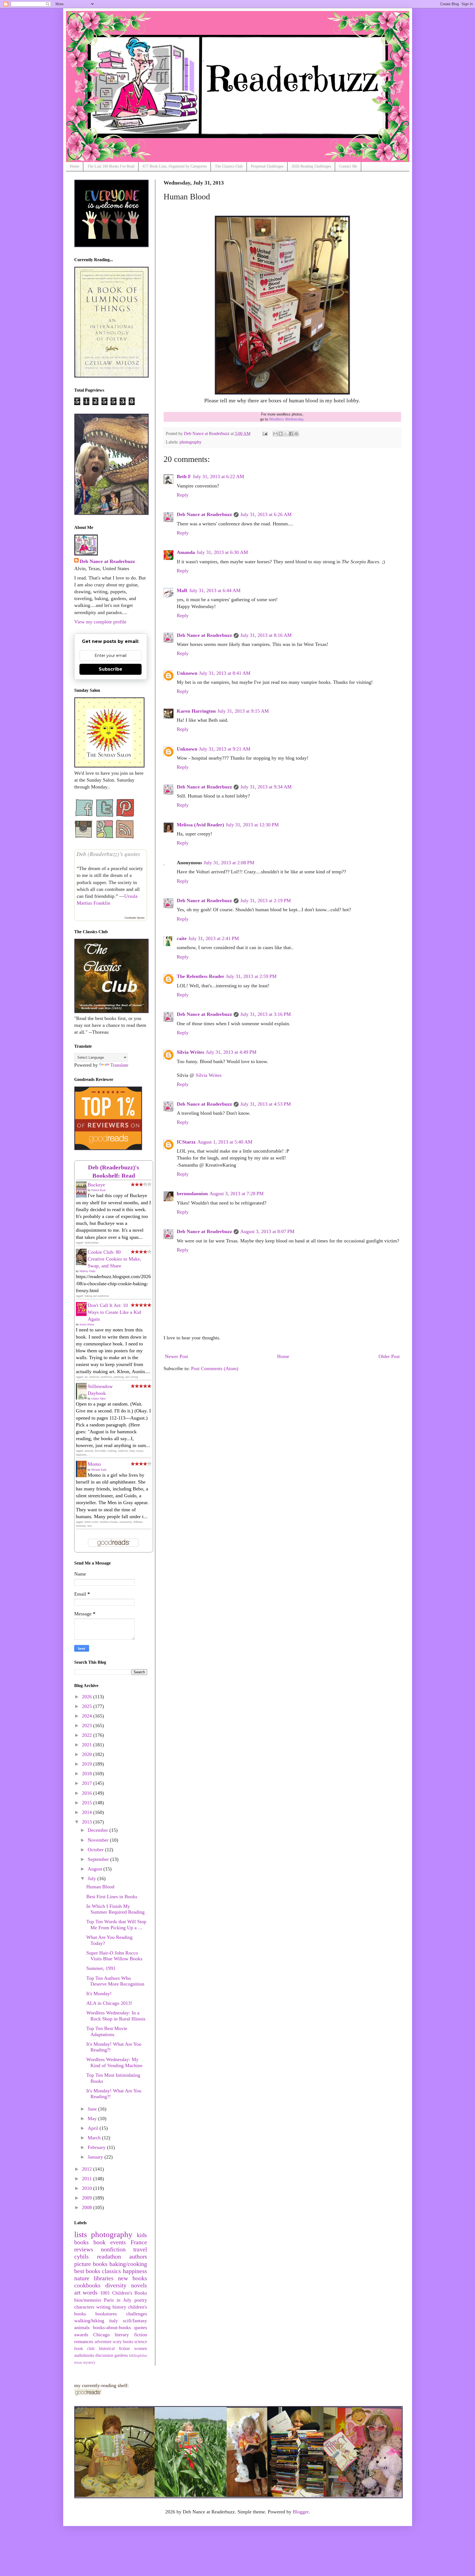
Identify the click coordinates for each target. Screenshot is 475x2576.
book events (110, 2242)
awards (81, 2335)
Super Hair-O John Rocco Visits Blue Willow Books (114, 1956)
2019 (88, 1764)
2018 (88, 1774)
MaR (182, 590)
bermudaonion (192, 1194)
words (90, 2293)
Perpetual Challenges (267, 166)
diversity (116, 2285)
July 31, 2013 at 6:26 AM (266, 514)
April (94, 2128)
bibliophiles (138, 2355)
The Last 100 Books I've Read (111, 166)
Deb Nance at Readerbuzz (204, 514)
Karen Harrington (196, 711)
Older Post (389, 1356)
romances (84, 2341)
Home (74, 166)
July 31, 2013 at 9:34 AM (266, 787)
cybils (82, 2257)
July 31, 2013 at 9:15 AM (243, 711)
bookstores (106, 2314)
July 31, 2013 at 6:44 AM (215, 590)
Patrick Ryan (98, 1190)
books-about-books (112, 2327)
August (96, 1869)
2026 (88, 1697)
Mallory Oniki (87, 1271)
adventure (103, 2342)
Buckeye (96, 1185)
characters (84, 2307)
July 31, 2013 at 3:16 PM (266, 1014)
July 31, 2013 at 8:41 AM (225, 673)
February (97, 2147)
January (96, 2157)
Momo (94, 1464)
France (139, 2242)
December (99, 1830)
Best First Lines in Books (112, 1897)
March (95, 2138)
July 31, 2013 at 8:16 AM (266, 635)
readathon (109, 2257)
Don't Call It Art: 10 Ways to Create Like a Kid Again (114, 1312)
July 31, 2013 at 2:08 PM (229, 863)
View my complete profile (100, 622)
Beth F (184, 476)
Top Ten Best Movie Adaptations (107, 2031)
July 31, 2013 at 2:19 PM (266, 901)
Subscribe (111, 669)
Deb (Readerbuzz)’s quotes (108, 854)
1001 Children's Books (124, 2293)
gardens (121, 2355)
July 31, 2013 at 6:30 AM (222, 552)
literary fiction (131, 2335)
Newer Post (176, 1356)
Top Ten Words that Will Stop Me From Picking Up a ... (116, 1925)
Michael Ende (99, 1470)
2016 (88, 1793)
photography (190, 442)
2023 (88, 1725)
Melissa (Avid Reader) (200, 825)
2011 (88, 2179)
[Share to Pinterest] (296, 434)
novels (139, 2285)
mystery (89, 2362)
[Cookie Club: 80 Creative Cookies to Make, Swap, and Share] (83, 1264)
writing (103, 2307)
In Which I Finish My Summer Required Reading (115, 1909)
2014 (88, 1812)
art (77, 2293)
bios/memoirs (88, 2300)
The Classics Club (229, 166)
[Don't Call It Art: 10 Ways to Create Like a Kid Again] (83, 1314)
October (96, 1850)
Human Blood (100, 1887)
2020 (88, 1754)
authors (138, 2257)
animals (82, 2327)
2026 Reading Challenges (311, 166)
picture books (91, 2264)
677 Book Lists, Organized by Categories (175, 166)
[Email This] (275, 434)
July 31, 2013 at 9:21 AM (225, 749)
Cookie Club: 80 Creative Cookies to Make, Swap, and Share (114, 1259)
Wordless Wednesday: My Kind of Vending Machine (114, 2062)
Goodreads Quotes (135, 918)
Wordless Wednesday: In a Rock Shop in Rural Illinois (116, 2016)
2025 (88, 1706)
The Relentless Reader (201, 976)
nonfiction (113, 2249)
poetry (141, 2300)
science (141, 2342)
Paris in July (118, 2300)
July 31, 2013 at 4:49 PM (231, 1052)
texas (78, 2362)
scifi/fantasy (135, 2321)
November (99, 1840)
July (92, 1878)
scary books (123, 2342)
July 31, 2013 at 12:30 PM (252, 825)
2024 (88, 1716)
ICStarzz (186, 1142)
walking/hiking (89, 2321)
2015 (88, 1803)
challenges (137, 2314)
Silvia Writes (190, 1052)
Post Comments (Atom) (215, 1368)
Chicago (101, 2335)
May (93, 2118)
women (141, 2349)
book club (85, 2349)
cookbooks (87, 2285)
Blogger (301, 2512)
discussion (104, 2355)
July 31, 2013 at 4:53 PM (266, 1104)
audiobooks (84, 2355)
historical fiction (114, 2349)
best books (87, 2271)
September (99, 1859)
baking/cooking (128, 2264)
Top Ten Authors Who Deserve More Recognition (115, 1981)
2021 (88, 1745)
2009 (88, 2198)
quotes (141, 2327)
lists (81, 2234)
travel (140, 2249)
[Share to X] (286, 434)
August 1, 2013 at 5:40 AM (225, 1142)
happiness (135, 2271)
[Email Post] (264, 434)
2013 (88, 1822)
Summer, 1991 (101, 1968)
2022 (88, 1735)
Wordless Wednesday (286, 419)
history (119, 2307)
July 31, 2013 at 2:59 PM (251, 976)
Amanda (186, 552)
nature (82, 2278)
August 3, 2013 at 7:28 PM (237, 1194)
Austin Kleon (87, 1324)
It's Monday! (99, 1994)
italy (114, 2321)
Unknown (187, 673)
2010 (88, 2188)
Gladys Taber (98, 1399)
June (93, 2109)
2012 (88, 2169)
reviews (84, 2249)
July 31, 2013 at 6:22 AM (218, 476)
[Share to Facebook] (291, 434)
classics (111, 2271)
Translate (119, 1065)
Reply (183, 495)
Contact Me (348, 166)
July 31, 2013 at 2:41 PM (214, 938)
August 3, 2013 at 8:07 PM (267, 1231)
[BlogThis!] (281, 434)
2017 (88, 1783)
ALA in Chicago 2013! (109, 2003)
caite (182, 938)
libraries (104, 2278)
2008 (88, 2207)
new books (132, 2278)
